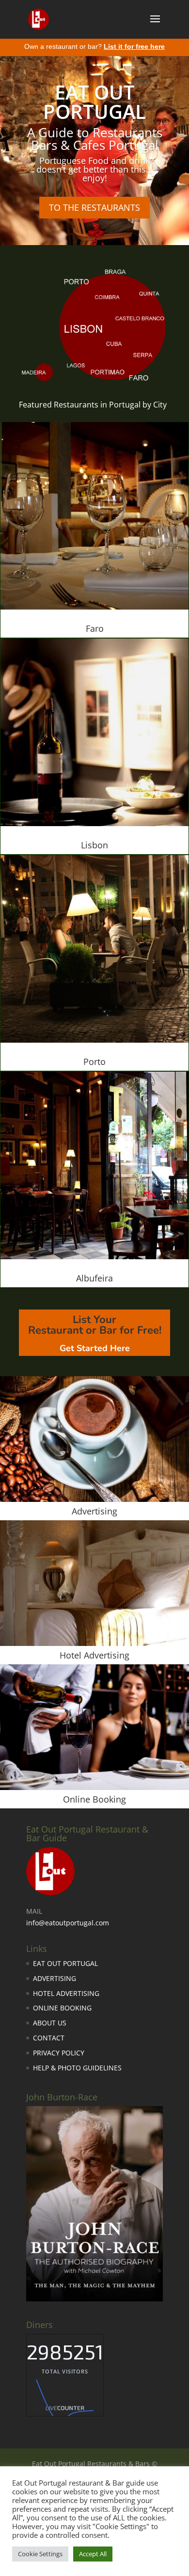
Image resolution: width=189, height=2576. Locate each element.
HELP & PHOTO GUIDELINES (77, 2068)
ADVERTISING (55, 1978)
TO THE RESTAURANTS (94, 207)
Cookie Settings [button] (40, 2554)
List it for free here (134, 46)
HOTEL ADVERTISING (66, 1993)
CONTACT (49, 2038)
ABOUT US (50, 2023)
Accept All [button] (93, 2554)
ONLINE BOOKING (62, 2008)
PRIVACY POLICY (59, 2053)
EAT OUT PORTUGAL (65, 1963)
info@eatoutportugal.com (68, 1923)
